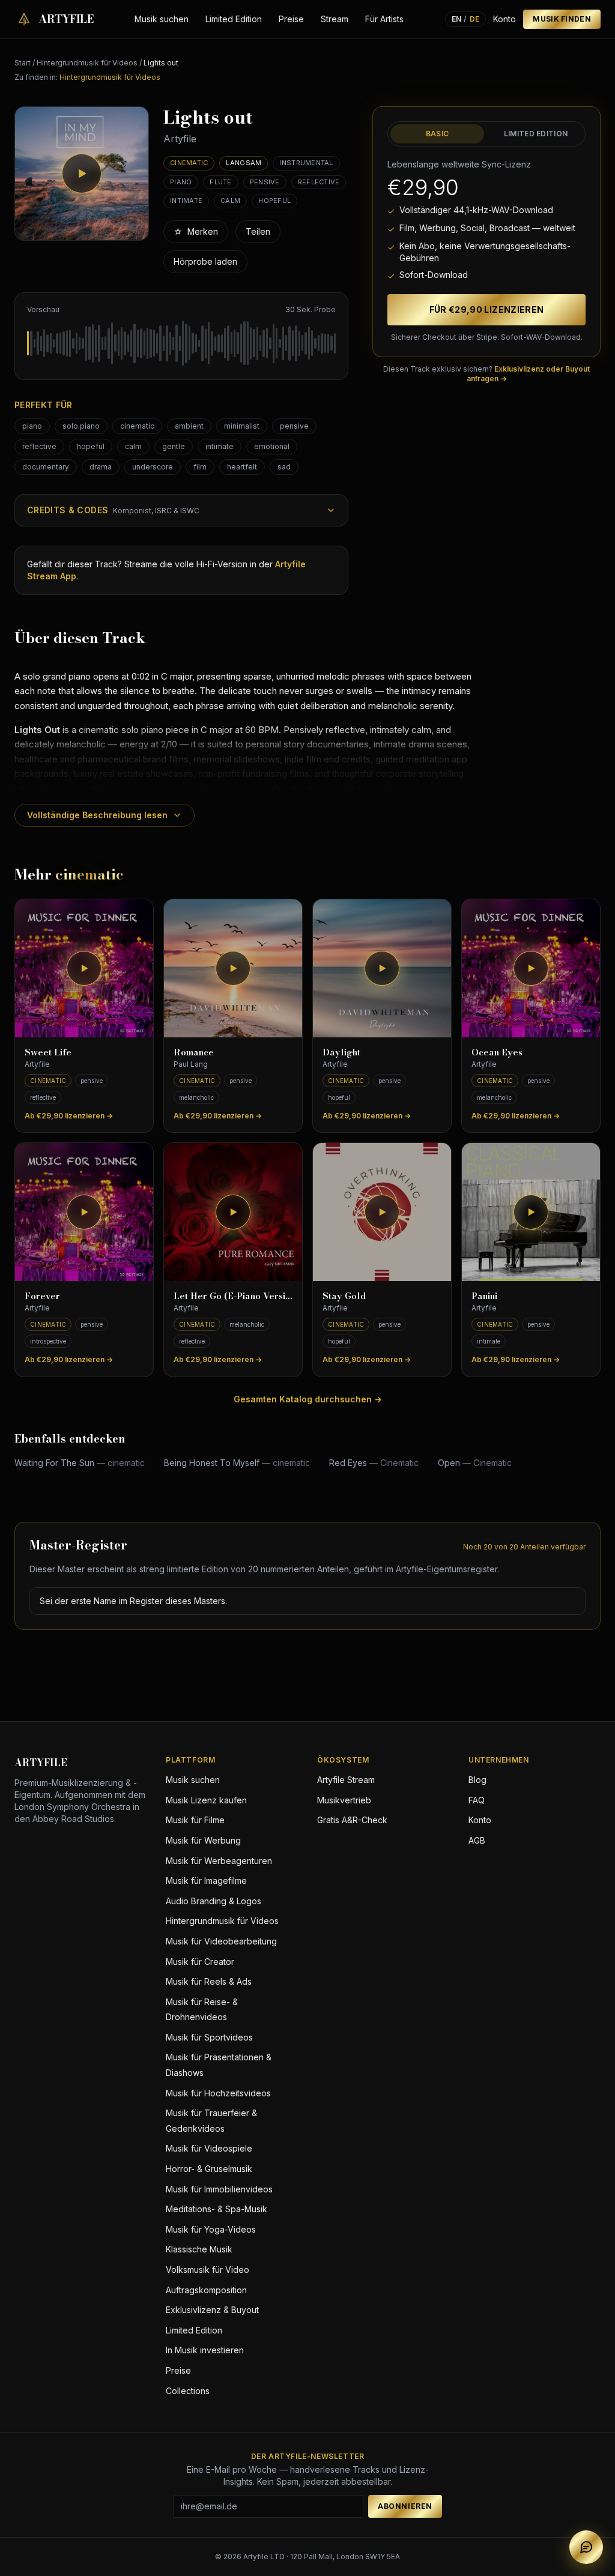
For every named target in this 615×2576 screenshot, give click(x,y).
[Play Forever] (84, 1212)
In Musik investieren (205, 2350)
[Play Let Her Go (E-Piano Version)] (233, 1212)
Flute (220, 182)
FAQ (477, 1800)
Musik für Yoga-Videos (211, 2229)
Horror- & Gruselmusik (209, 2169)
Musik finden (562, 19)
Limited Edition (234, 19)
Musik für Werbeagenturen (219, 1861)
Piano (181, 182)
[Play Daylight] (382, 968)
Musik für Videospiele (209, 2148)
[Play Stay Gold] (382, 1212)
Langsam (244, 163)
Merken (196, 231)
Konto (504, 19)
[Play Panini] (531, 1212)
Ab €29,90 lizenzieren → (69, 1116)
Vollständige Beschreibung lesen (97, 815)
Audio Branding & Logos (214, 1901)
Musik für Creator (200, 1962)
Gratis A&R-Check (352, 1820)
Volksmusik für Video (208, 2270)
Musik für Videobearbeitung (221, 1941)
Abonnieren (405, 2506)
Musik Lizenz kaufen (206, 1800)
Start (23, 63)
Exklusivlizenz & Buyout (212, 2310)
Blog (477, 1780)
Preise (291, 19)
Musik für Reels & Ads (209, 1981)
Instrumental (306, 163)
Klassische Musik (199, 2249)
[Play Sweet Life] (84, 968)
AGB (477, 1840)
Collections (188, 2391)
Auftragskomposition (206, 2290)
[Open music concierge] (586, 2547)
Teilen (258, 231)
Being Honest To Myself (237, 1463)
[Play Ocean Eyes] (531, 968)
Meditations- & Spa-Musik (217, 2209)
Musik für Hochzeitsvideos (218, 2093)
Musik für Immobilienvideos (219, 2189)
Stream (335, 19)
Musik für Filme (195, 1820)
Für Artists (384, 19)
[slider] (181, 343)
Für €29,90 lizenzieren (487, 309)
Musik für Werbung (203, 1840)
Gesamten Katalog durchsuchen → (308, 1399)
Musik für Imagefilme (206, 1881)
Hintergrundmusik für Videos (87, 63)
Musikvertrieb (344, 1800)
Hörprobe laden (205, 261)
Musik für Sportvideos (209, 2037)
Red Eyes (374, 1463)
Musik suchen (162, 19)
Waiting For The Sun (80, 1463)
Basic (438, 134)
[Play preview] (82, 173)
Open (475, 1463)
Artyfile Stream (346, 1780)
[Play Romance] (233, 968)
